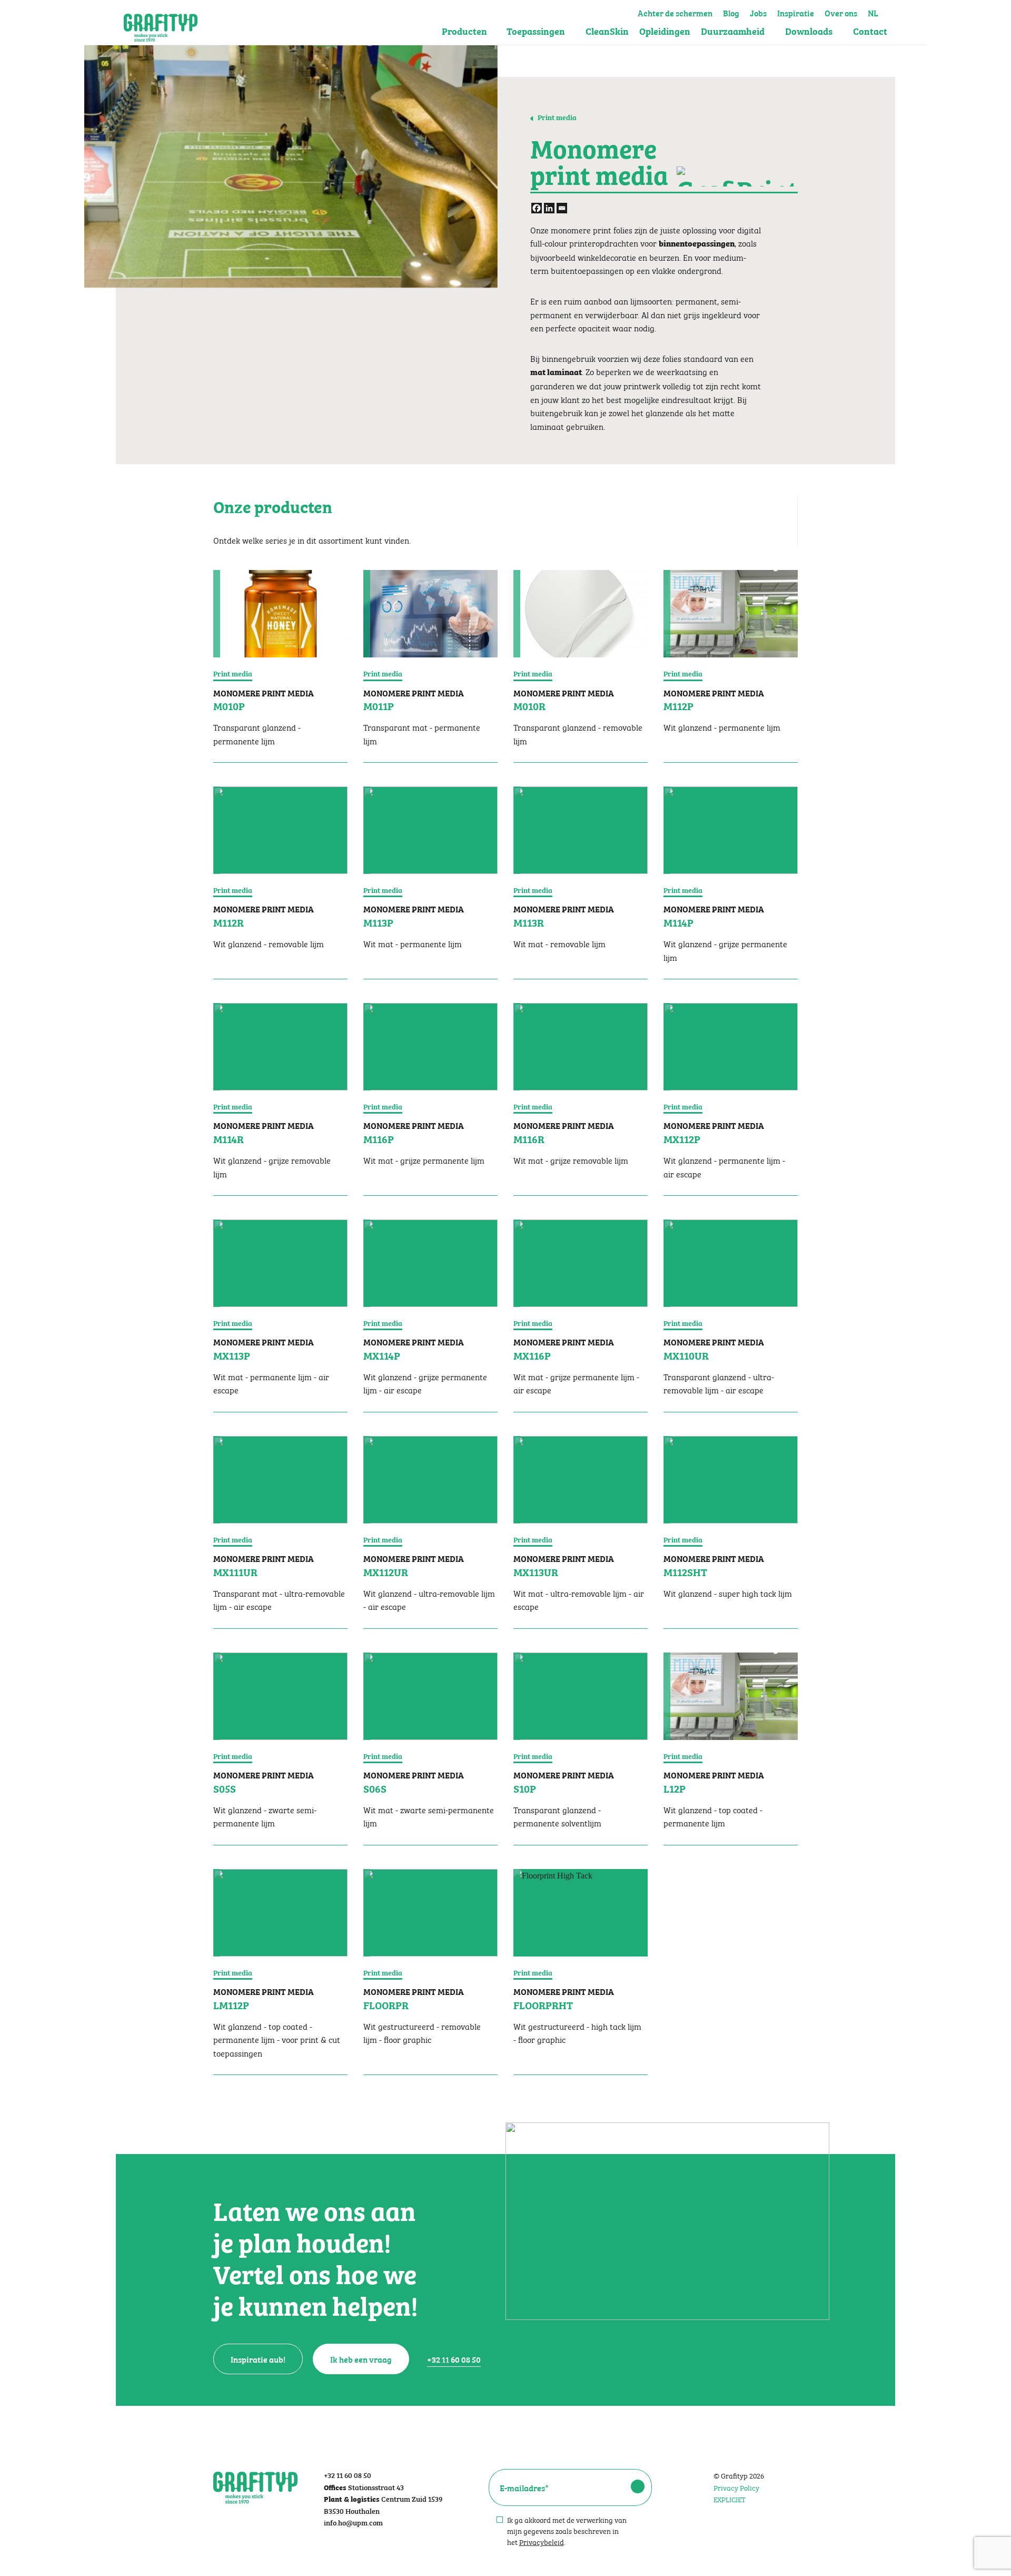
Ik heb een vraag (361, 2359)
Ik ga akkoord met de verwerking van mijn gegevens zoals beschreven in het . (567, 2530)
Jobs (758, 12)
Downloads (809, 31)
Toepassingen (536, 31)
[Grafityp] (161, 23)
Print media (556, 117)
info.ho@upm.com (353, 2522)
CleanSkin (607, 31)
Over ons (841, 12)
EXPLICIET (730, 2499)
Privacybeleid (542, 2541)
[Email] (562, 208)
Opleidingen (665, 31)
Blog (731, 12)
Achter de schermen (675, 12)
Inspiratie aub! (258, 2359)
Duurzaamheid (733, 31)
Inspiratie (796, 12)
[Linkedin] (549, 208)
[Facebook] (537, 208)
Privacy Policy (736, 2487)
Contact (870, 31)
